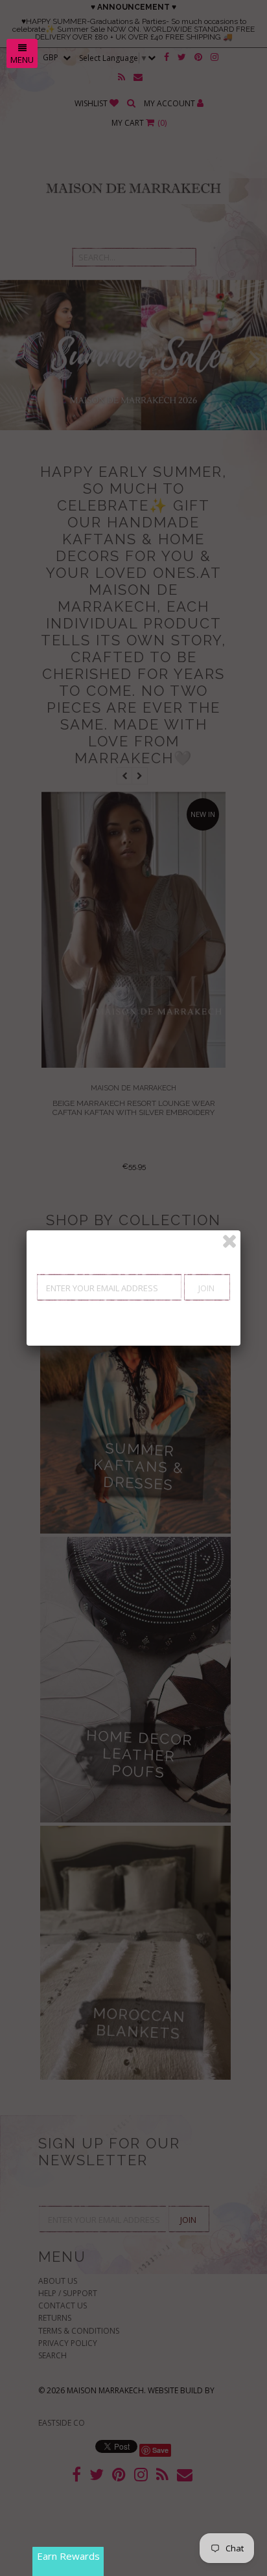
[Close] (229, 1241)
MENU (22, 60)
